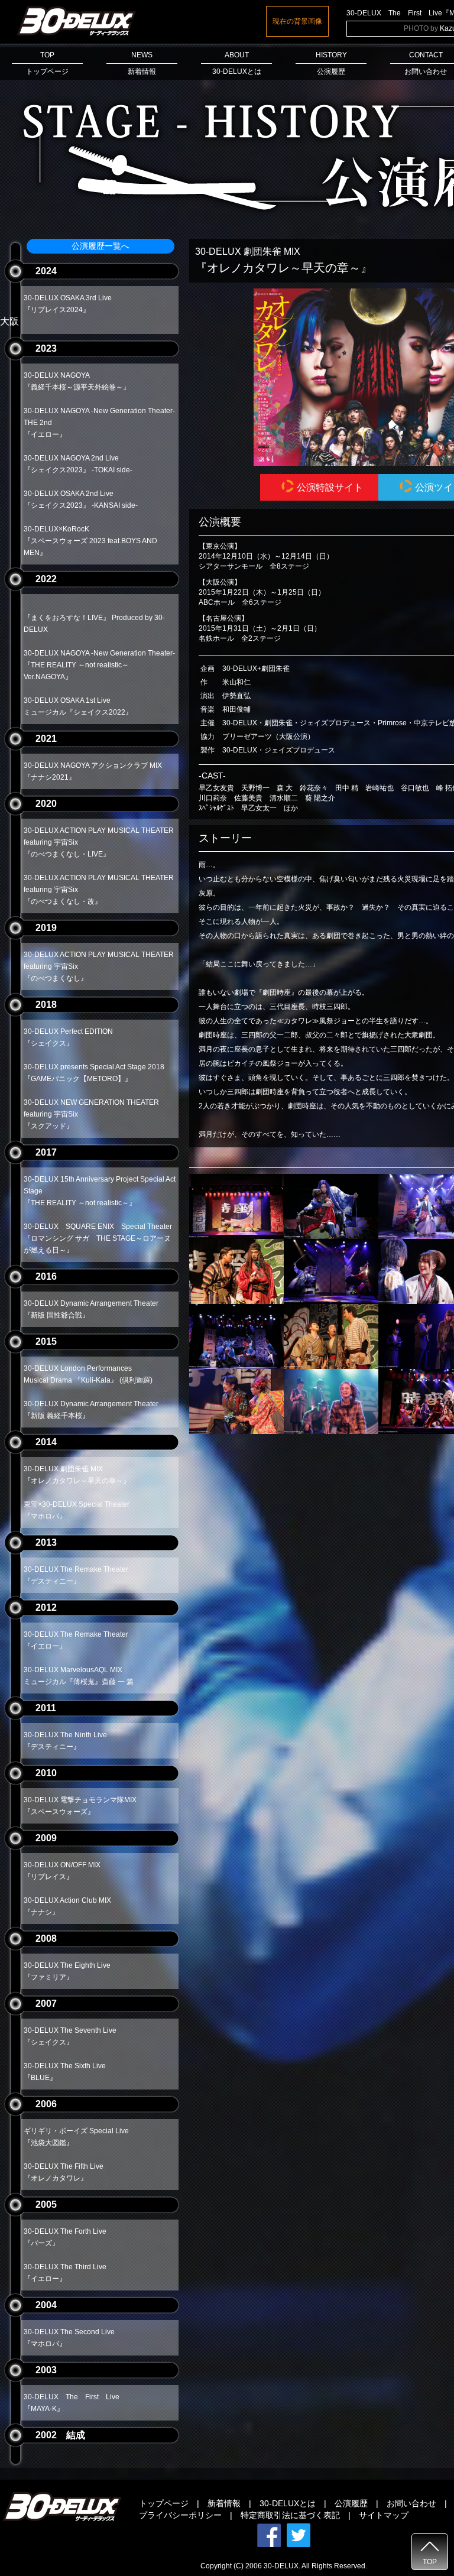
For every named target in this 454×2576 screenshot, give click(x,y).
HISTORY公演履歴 (331, 63)
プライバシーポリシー (180, 2515)
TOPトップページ (47, 63)
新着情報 (224, 2503)
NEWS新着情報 (142, 63)
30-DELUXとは (288, 2503)
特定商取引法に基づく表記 (290, 2515)
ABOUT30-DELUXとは (237, 63)
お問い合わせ (411, 2503)
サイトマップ (384, 2515)
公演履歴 (351, 2503)
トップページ (164, 2503)
